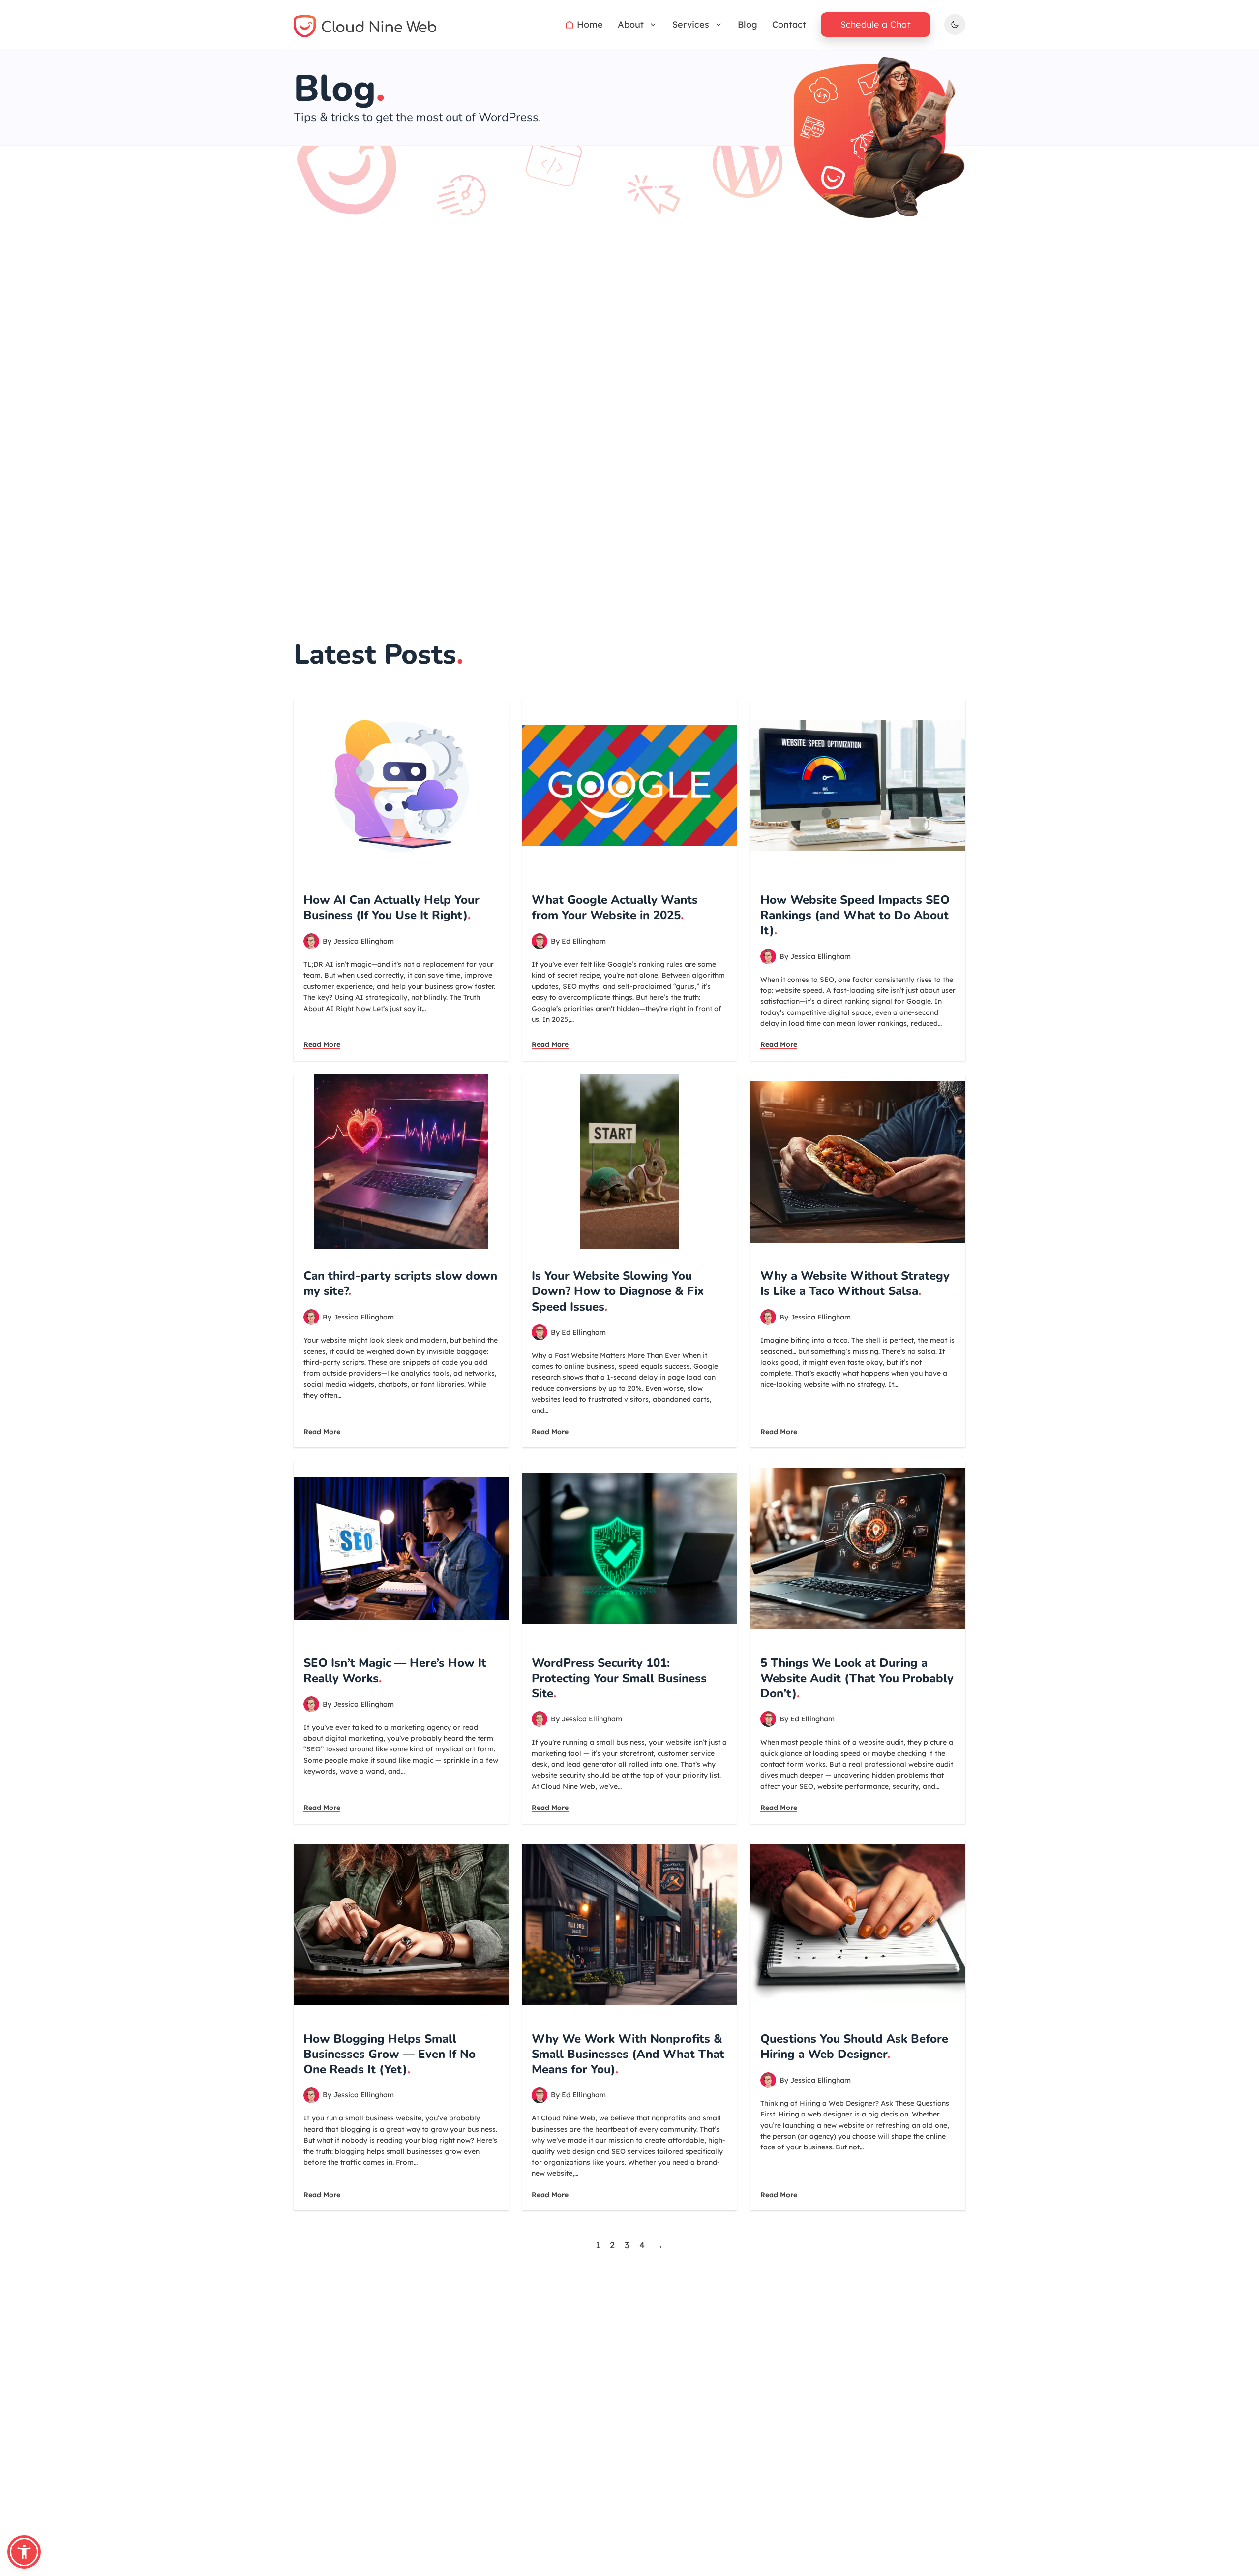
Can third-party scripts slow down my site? (400, 1283)
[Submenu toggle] (653, 25)
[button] (24, 2552)
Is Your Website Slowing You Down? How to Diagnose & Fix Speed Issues (618, 1291)
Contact (789, 24)
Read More (322, 1044)
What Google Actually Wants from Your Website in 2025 (615, 907)
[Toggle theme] (955, 24)
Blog (748, 24)
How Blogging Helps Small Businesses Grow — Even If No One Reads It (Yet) (390, 2054)
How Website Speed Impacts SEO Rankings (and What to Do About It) (855, 915)
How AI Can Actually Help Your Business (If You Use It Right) (391, 907)
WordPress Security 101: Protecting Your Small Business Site (619, 1678)
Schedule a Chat (876, 24)
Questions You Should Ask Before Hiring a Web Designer (854, 2046)
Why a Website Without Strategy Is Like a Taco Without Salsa (855, 1283)
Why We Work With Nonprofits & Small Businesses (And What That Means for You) (628, 2054)
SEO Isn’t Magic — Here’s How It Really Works (395, 1671)
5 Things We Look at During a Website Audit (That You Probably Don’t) (857, 1678)
